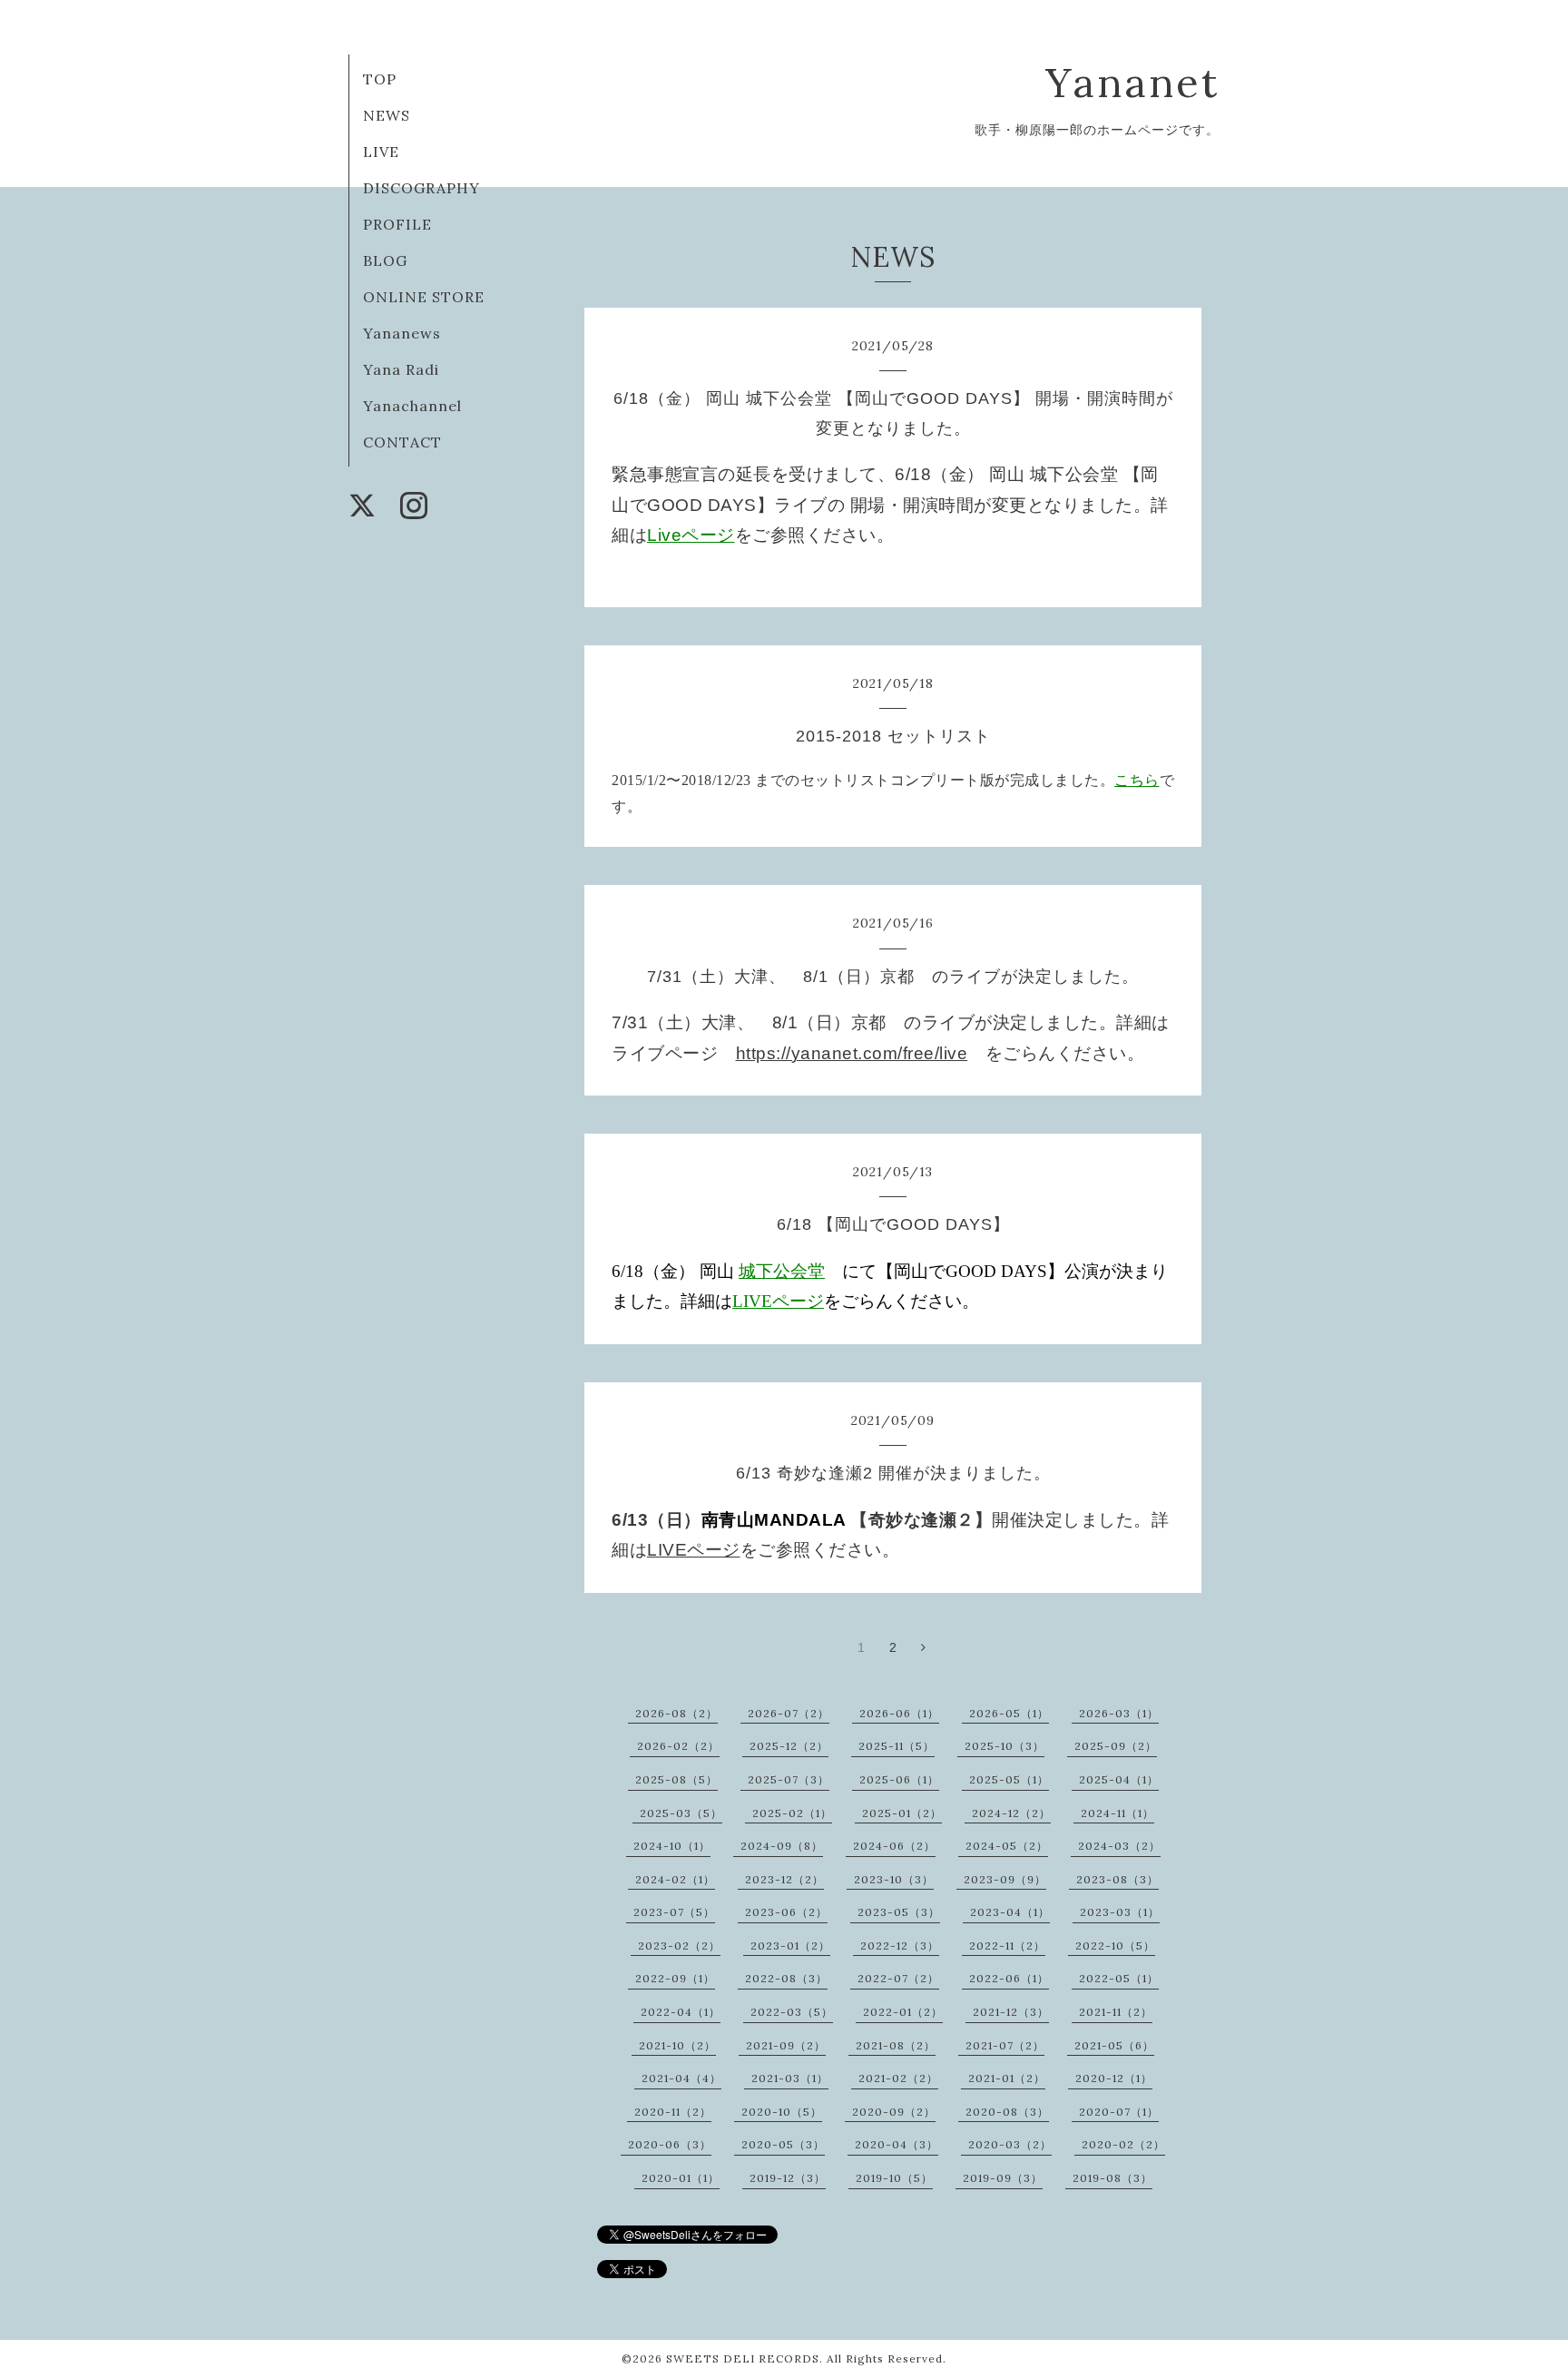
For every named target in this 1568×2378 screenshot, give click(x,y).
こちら (1137, 780)
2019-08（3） (1112, 2178)
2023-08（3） (1117, 1879)
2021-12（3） (1011, 2012)
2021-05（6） (1114, 2045)
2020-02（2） (1123, 2144)
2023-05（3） (899, 1912)
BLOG (385, 260)
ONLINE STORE (424, 297)
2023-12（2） (784, 1879)
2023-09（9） (1005, 1879)
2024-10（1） (672, 1846)
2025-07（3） (789, 1779)
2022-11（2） (1007, 1946)
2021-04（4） (681, 2078)
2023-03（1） (1120, 1912)
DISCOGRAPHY (421, 188)
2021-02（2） (898, 2078)
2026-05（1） (1009, 1713)
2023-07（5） (674, 1912)
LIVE (381, 152)
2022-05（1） (1119, 1978)
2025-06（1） (899, 1779)
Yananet (1132, 82)
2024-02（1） (675, 1879)
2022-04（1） (681, 2012)
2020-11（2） (673, 2112)
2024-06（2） (894, 1846)
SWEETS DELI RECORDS (743, 2358)
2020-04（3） (897, 2144)
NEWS (387, 115)
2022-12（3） (900, 1946)
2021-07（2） (1005, 2045)
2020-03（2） (1010, 2144)
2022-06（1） (1009, 1978)
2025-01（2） (902, 1813)
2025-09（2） (1116, 1746)
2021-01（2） (1007, 2078)
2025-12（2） (789, 1746)
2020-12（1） (1114, 2078)
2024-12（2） (1011, 1813)
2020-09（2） (894, 2112)
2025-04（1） (1119, 1779)
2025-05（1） (1009, 1779)
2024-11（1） (1117, 1813)
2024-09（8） (782, 1846)
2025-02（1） (792, 1813)
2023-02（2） (679, 1946)
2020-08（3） (1007, 2112)
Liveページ (691, 535)
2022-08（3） (786, 1978)
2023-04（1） (1010, 1912)
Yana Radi (401, 369)
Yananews (402, 333)
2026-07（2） (789, 1713)
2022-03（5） (792, 2012)
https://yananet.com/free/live (852, 1053)
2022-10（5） (1115, 1946)
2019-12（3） (788, 2178)
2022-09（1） (675, 1978)
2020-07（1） (1119, 2112)
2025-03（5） (681, 1813)
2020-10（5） (782, 2112)
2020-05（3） (783, 2144)
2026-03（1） (1119, 1713)
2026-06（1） (899, 1713)
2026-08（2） (676, 1713)
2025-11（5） (897, 1746)
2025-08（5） (676, 1779)
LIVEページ (778, 1301)
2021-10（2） (677, 2045)
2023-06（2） (786, 1912)
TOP (380, 79)
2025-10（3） (1004, 1746)
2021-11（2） (1116, 2012)
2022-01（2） (903, 2012)
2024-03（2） (1119, 1846)
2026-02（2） (678, 1746)
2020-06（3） (670, 2144)
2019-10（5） (894, 2178)
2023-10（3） (894, 1879)
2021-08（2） (896, 2045)
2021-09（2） (786, 2045)
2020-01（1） (681, 2178)
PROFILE (397, 224)
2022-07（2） (898, 1978)
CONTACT (402, 442)
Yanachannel (412, 406)
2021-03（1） (790, 2078)
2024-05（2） (1007, 1846)
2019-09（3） (1003, 2178)
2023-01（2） (790, 1946)
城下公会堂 (782, 1271)
